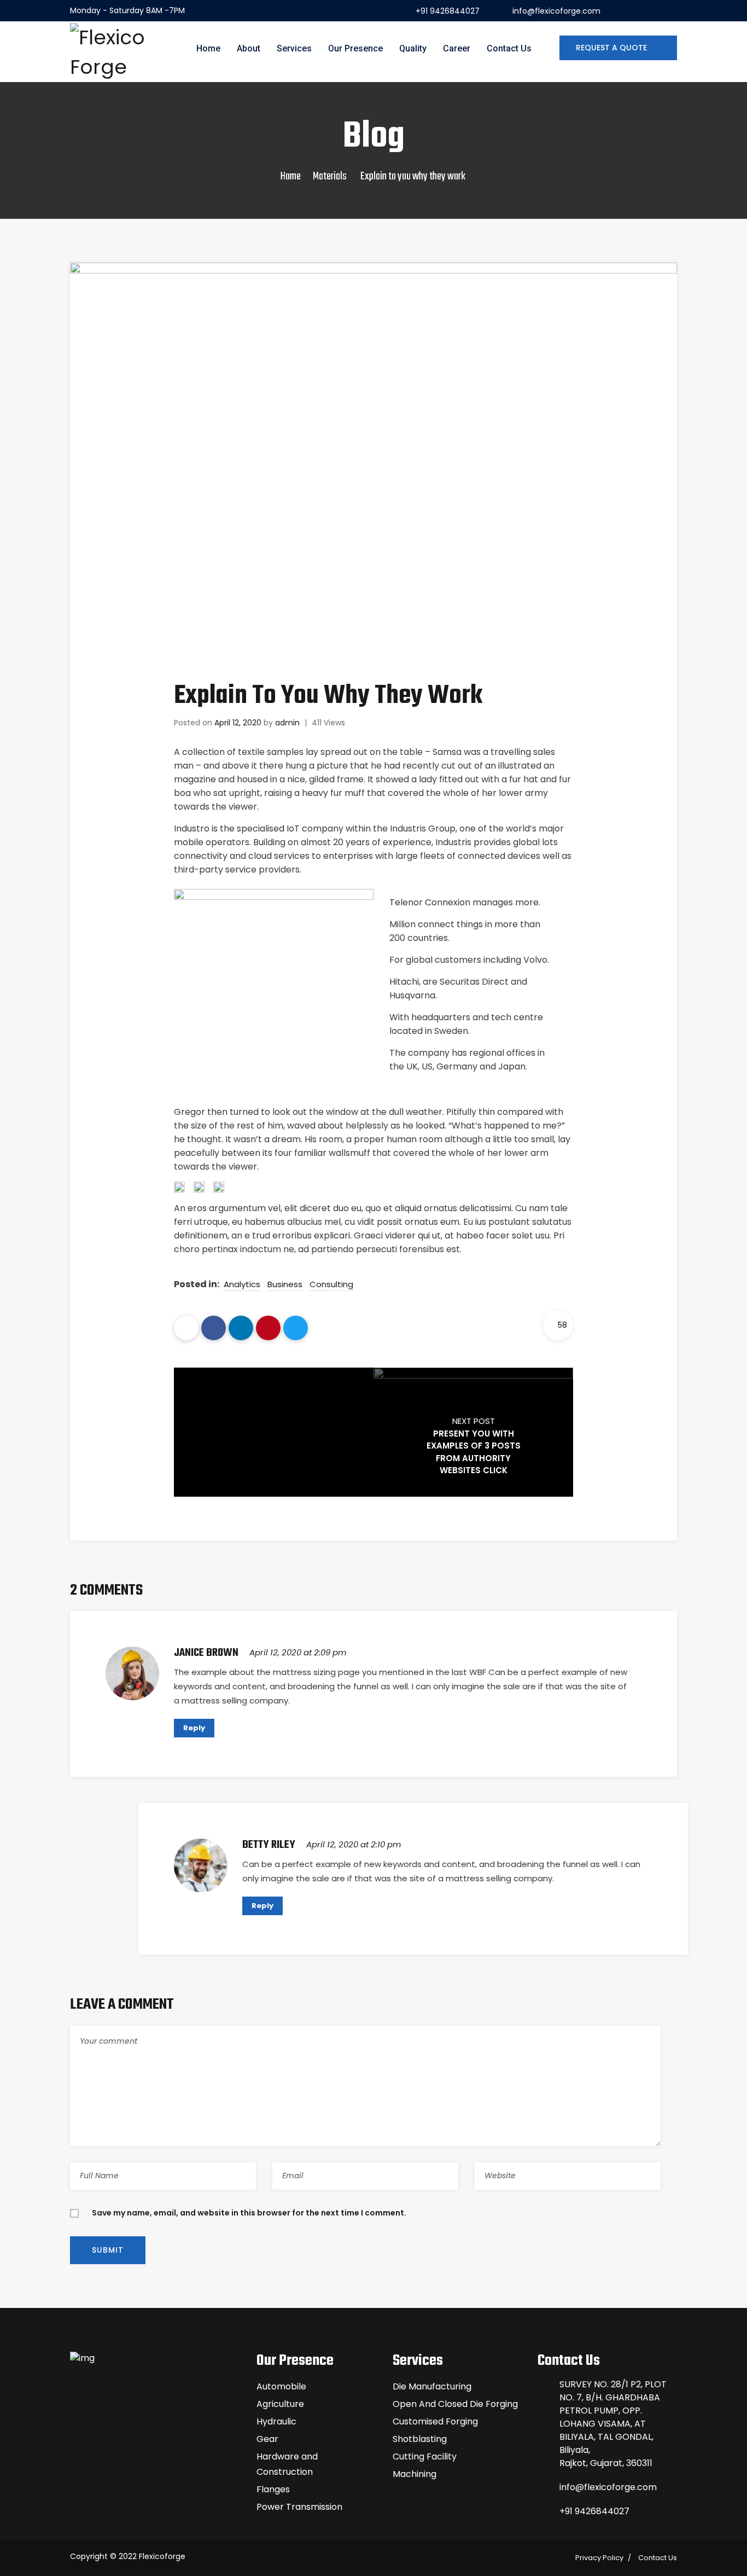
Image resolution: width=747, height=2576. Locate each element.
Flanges (273, 2489)
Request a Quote (612, 48)
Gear (267, 2439)
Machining (415, 2474)
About (249, 48)
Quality (413, 48)
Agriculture (280, 2404)
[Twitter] (296, 1328)
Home (208, 48)
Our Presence (355, 48)
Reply (194, 1728)
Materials (330, 176)
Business (285, 1284)
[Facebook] (214, 1328)
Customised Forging (435, 2421)
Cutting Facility (425, 2456)
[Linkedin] (241, 1328)
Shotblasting (420, 2439)
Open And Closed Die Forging (455, 2404)
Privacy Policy (599, 2558)
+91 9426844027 (448, 11)
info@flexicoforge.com (556, 11)
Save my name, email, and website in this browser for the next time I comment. (249, 2213)
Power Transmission (299, 2507)
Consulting (331, 1284)
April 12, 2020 (238, 723)
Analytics (242, 1284)
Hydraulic (276, 2421)
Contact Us (509, 48)
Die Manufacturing (432, 2386)
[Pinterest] (268, 1328)
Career (457, 48)
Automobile (281, 2386)
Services (294, 48)
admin (287, 723)
